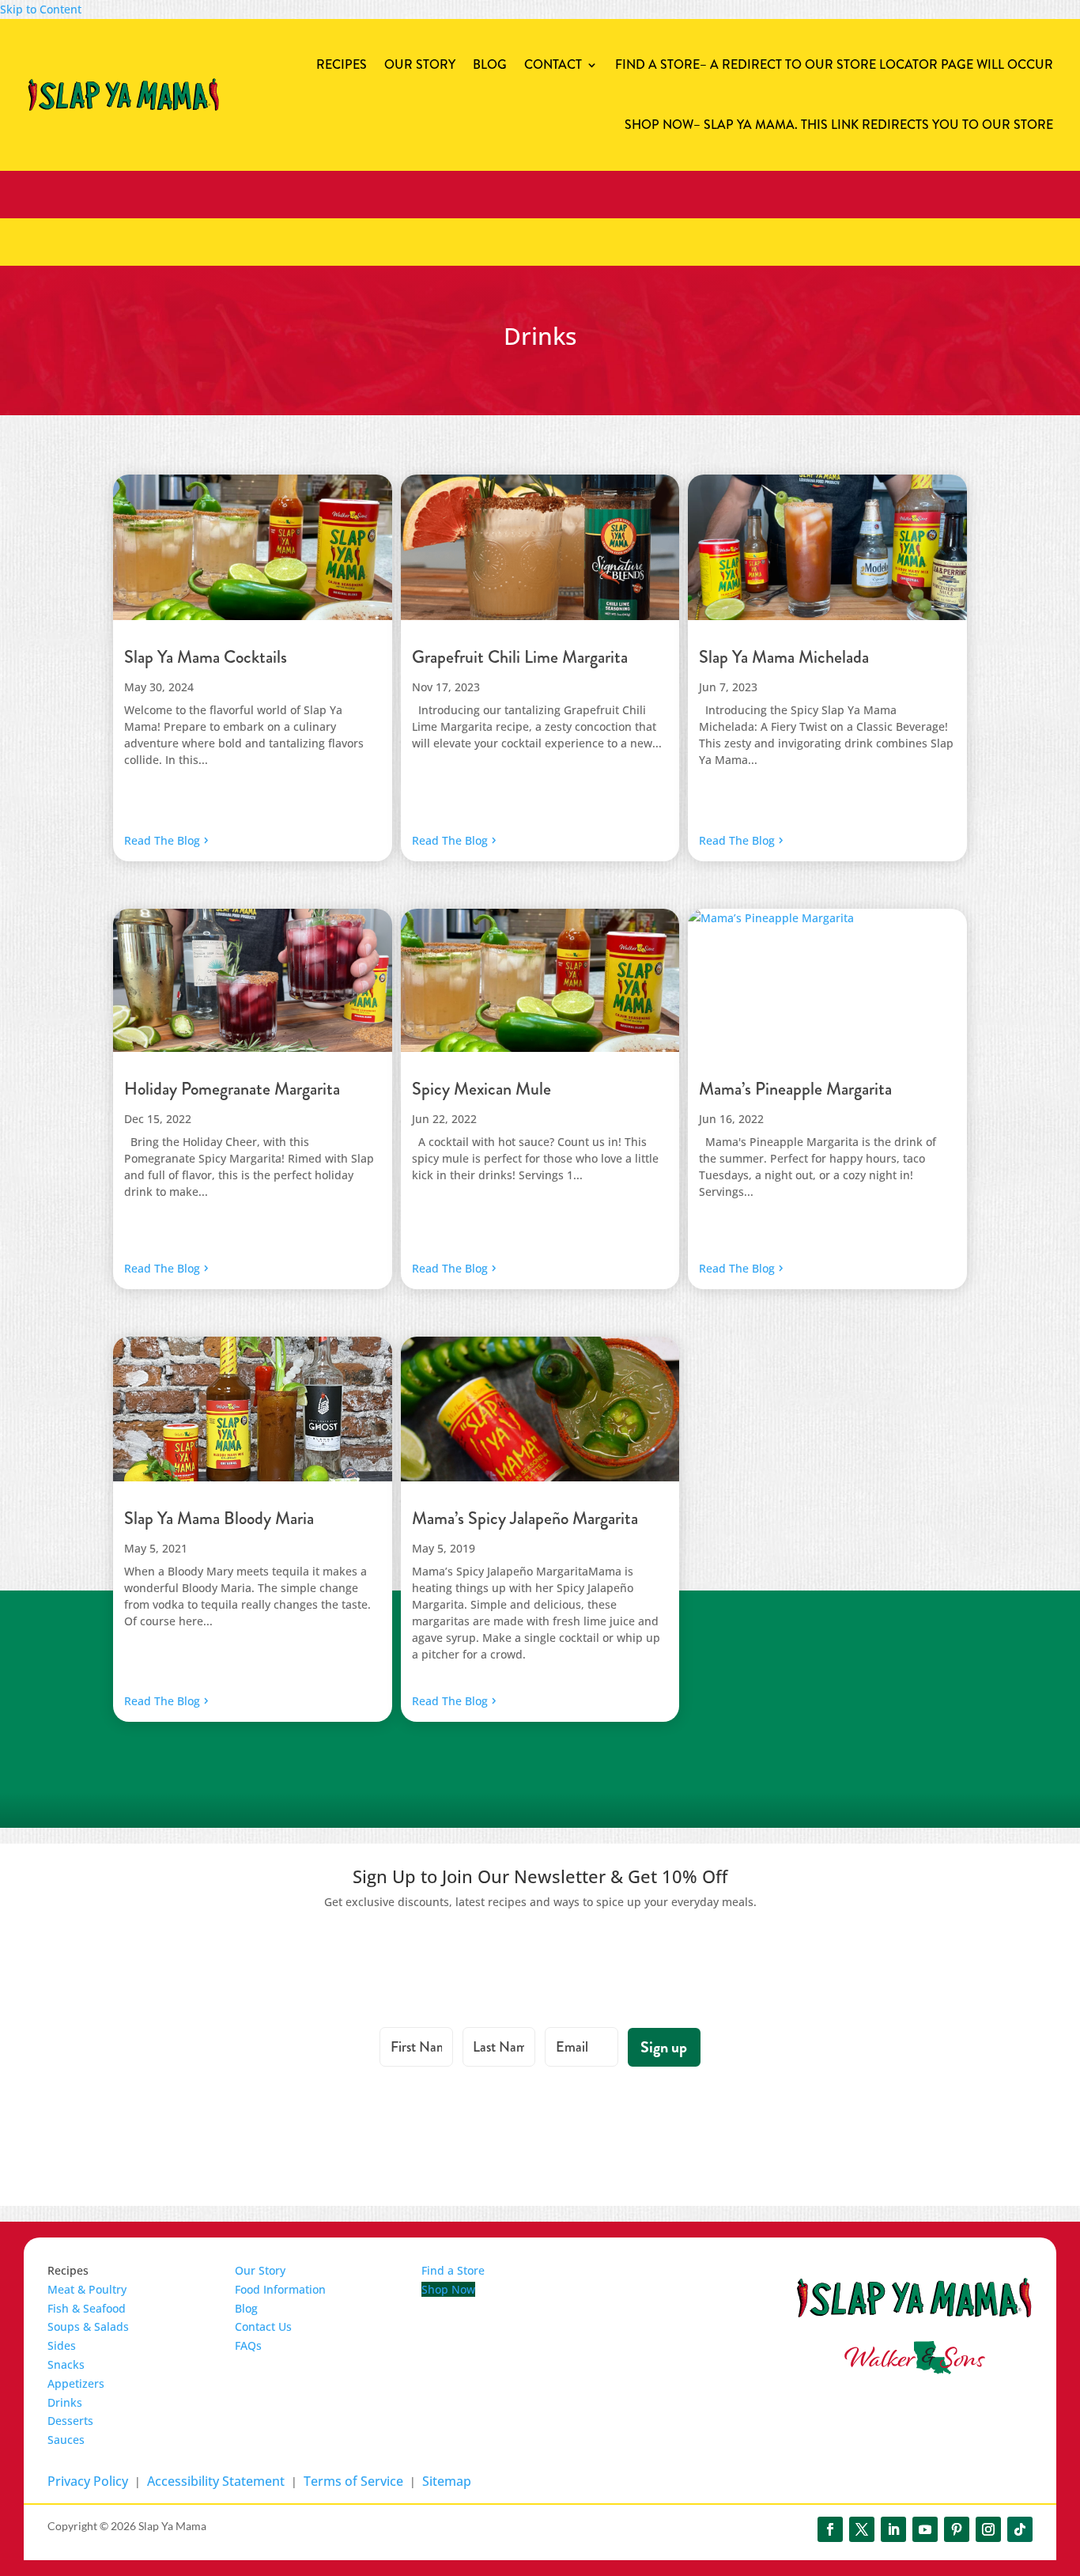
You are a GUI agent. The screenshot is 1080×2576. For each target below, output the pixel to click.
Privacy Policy (88, 2481)
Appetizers (76, 2383)
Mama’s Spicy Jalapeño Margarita (525, 1518)
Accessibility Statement (216, 2481)
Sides (62, 2345)
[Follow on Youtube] (925, 2529)
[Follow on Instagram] (988, 2529)
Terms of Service (353, 2481)
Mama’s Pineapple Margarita (795, 1089)
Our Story (420, 64)
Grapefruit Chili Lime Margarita (520, 657)
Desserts (70, 2421)
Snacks (66, 2364)
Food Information (280, 2289)
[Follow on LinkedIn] (893, 2529)
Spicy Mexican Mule (481, 1089)
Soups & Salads (88, 2326)
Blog (490, 64)
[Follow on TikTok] (1020, 2529)
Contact (553, 64)
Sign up (664, 2047)
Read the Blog (162, 840)
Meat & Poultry (87, 2289)
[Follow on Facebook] (830, 2529)
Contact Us (263, 2326)
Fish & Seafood (87, 2308)
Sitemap (447, 2481)
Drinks (65, 2402)
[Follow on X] (862, 2529)
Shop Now (839, 125)
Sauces (66, 2440)
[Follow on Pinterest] (957, 2529)
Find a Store (834, 64)
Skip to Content (41, 9)
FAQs (248, 2345)
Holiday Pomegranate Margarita (232, 1089)
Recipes (342, 64)
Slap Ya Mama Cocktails (206, 657)
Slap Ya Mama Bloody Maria (219, 1518)
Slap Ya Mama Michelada (784, 657)
